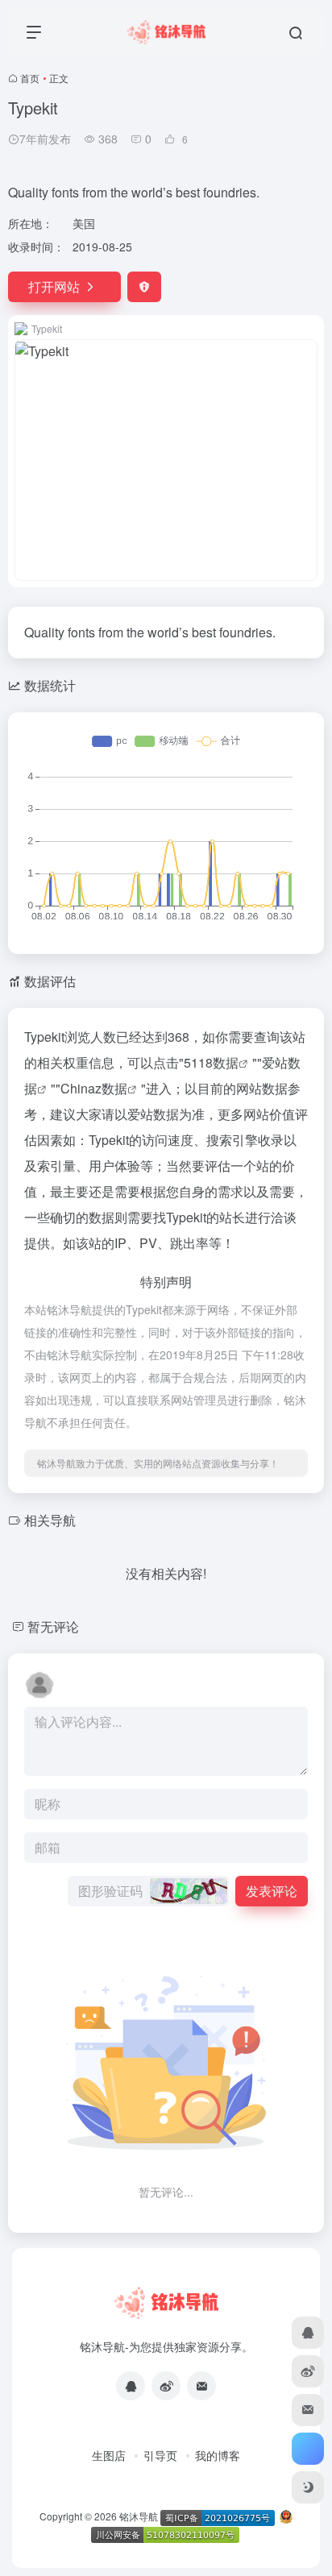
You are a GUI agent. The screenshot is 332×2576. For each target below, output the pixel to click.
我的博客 (218, 2455)
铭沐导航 (139, 2516)
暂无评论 (53, 1626)
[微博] (166, 2386)
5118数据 (211, 1062)
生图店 (109, 2455)
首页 (30, 78)
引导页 (160, 2455)
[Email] (201, 2386)
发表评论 (272, 1891)
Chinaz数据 (94, 1088)
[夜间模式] (308, 2487)
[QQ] (131, 2386)
